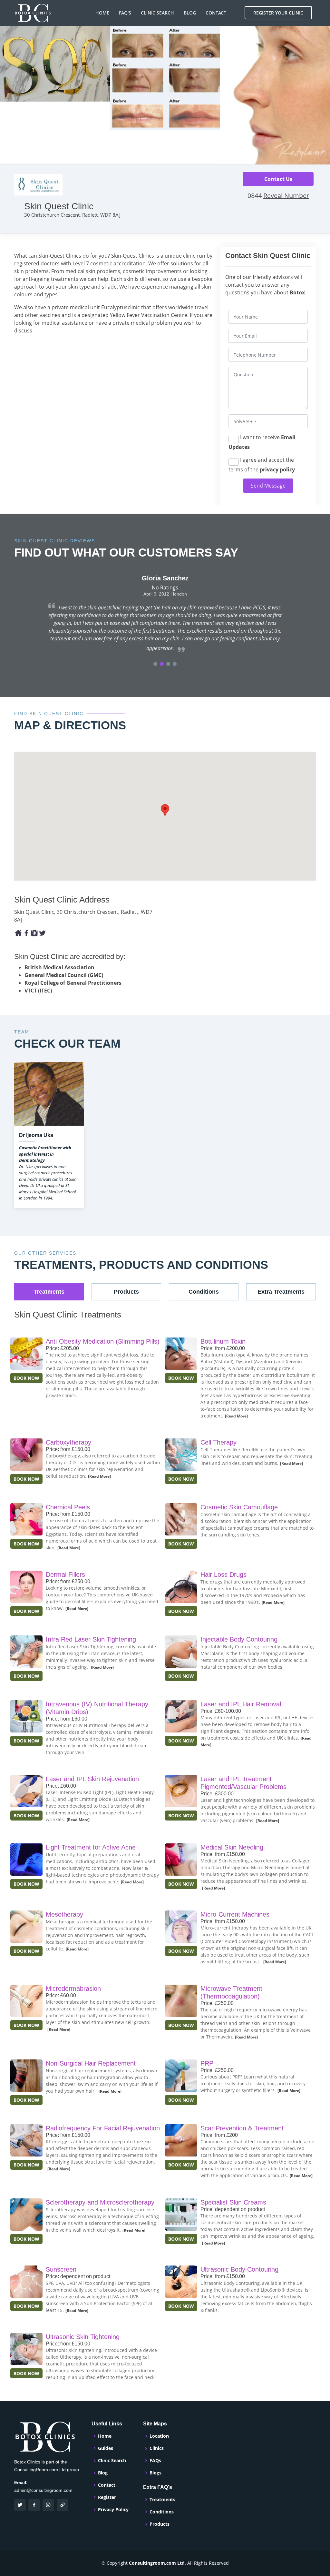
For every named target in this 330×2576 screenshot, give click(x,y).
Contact (216, 13)
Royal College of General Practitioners (73, 983)
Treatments (162, 2500)
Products (160, 2524)
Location (159, 2436)
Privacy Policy (113, 2510)
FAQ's (125, 13)
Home (102, 13)
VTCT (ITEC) (38, 991)
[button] (155, 664)
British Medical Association (59, 967)
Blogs (155, 2473)
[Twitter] (42, 933)
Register (107, 2497)
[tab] (49, 1292)
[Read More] (236, 1416)
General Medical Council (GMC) (64, 975)
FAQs (155, 2461)
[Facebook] (18, 933)
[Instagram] (34, 933)
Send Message (268, 486)
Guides (106, 2448)
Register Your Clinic (278, 13)
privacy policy (277, 469)
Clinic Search (157, 13)
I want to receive (262, 442)
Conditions (162, 2512)
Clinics (157, 2448)
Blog (190, 13)
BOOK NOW (26, 1378)
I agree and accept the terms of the (262, 465)
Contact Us (278, 179)
